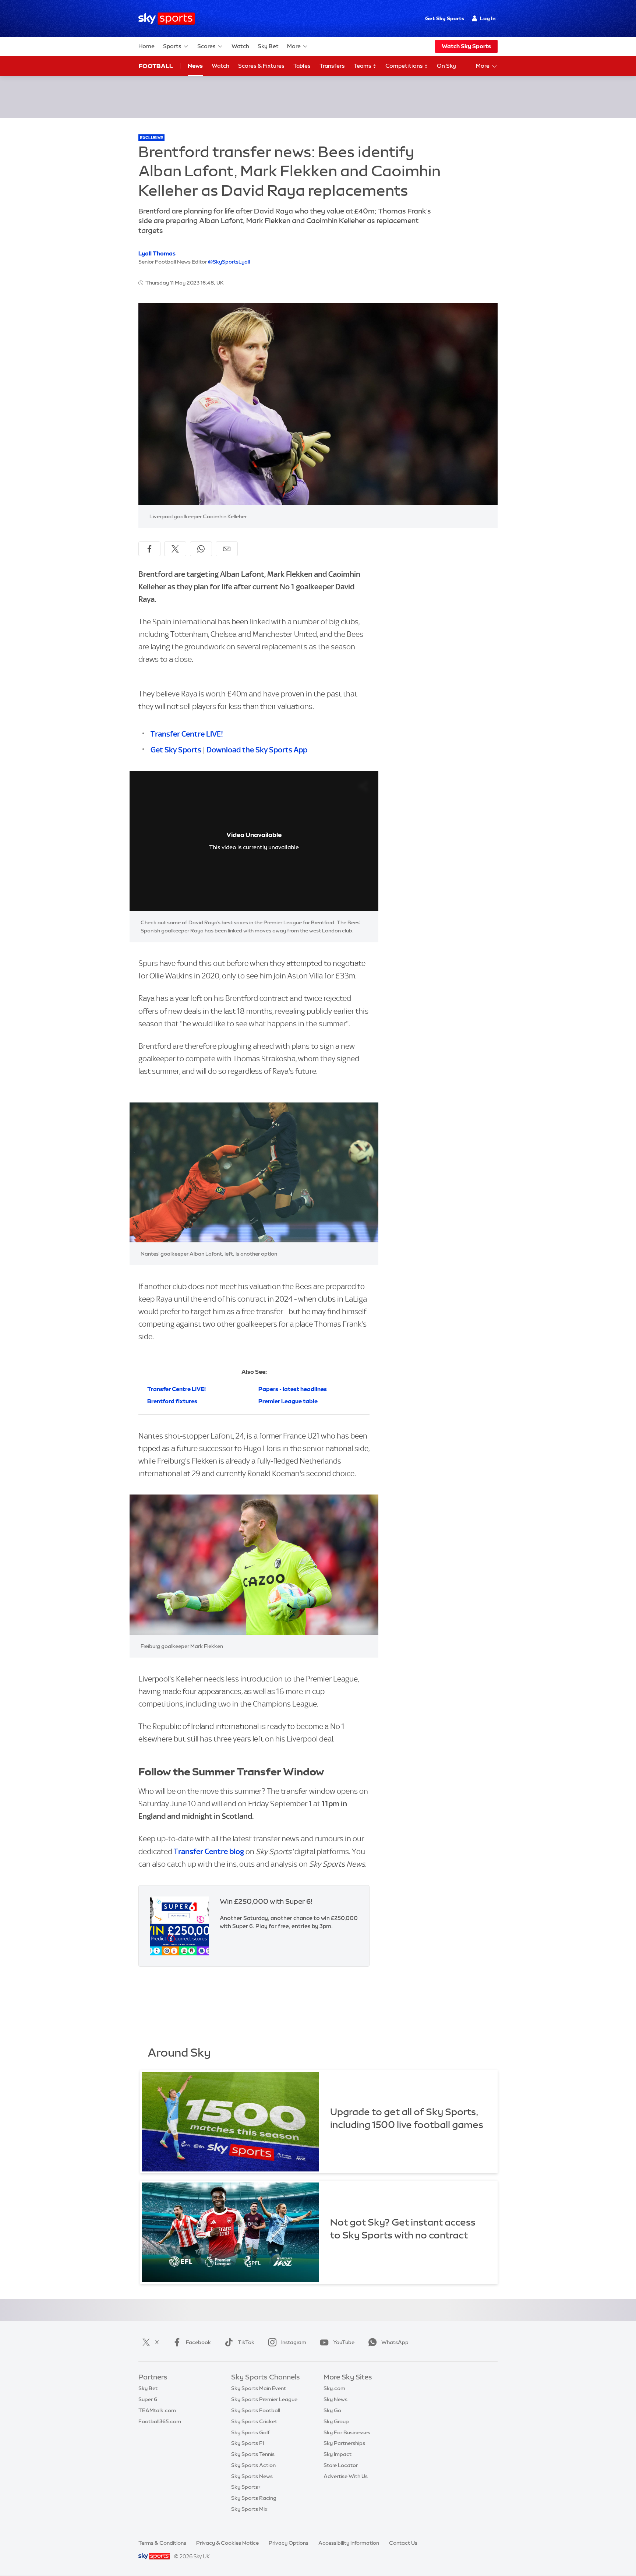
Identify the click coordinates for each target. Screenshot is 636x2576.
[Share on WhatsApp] (201, 549)
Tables (302, 66)
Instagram (294, 2342)
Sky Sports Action (253, 2465)
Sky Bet (268, 46)
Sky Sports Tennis (253, 2454)
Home (146, 46)
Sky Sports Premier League (264, 2399)
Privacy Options (289, 2543)
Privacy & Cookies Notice (227, 2543)
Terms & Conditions (162, 2543)
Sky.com (334, 2388)
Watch (240, 46)
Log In (488, 18)
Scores (206, 46)
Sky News (335, 2399)
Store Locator (341, 2465)
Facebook (198, 2342)
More (294, 46)
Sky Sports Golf (250, 2432)
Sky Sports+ (246, 2487)
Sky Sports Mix (249, 2509)
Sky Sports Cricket (254, 2421)
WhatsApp (395, 2342)
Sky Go (332, 2410)
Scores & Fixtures (261, 66)
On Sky (446, 66)
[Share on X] (175, 549)
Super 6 (148, 2399)
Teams (363, 66)
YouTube (344, 2342)
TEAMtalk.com (157, 2410)
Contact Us (403, 2543)
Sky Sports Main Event (259, 2388)
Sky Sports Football (256, 2410)
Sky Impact (338, 2454)
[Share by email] (227, 549)
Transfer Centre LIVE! (187, 734)
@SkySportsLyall (229, 262)
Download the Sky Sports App (257, 750)
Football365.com (160, 2421)
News (195, 66)
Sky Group (336, 2421)
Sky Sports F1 (248, 2443)
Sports (172, 46)
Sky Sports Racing (254, 2498)
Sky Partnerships (344, 2443)
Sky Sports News (252, 2476)
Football (156, 66)
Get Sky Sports (445, 18)
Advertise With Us (346, 2476)
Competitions (405, 66)
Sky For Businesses (347, 2432)
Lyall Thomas (157, 253)
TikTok (246, 2342)
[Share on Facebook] (149, 549)
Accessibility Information (349, 2543)
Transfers (332, 66)
